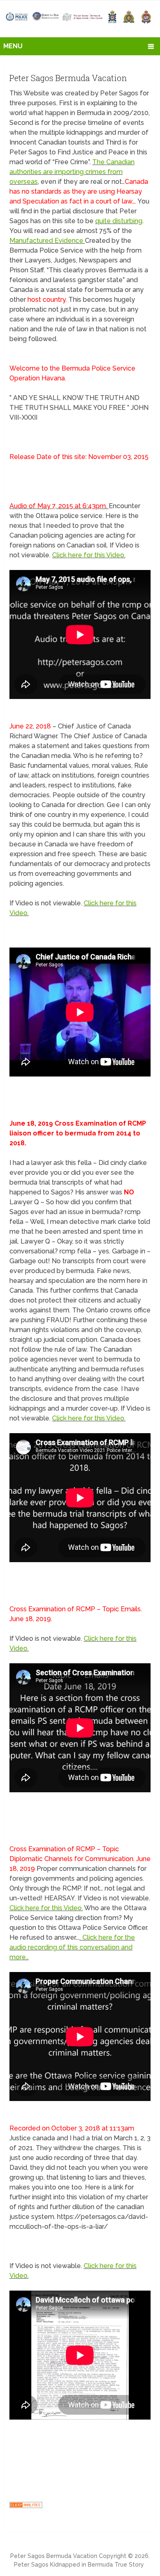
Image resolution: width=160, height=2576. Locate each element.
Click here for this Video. (89, 555)
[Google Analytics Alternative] (26, 2506)
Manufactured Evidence (47, 241)
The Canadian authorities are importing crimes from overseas (72, 172)
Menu (13, 46)
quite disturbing (119, 221)
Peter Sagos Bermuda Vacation (54, 2556)
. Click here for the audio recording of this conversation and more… (72, 1947)
